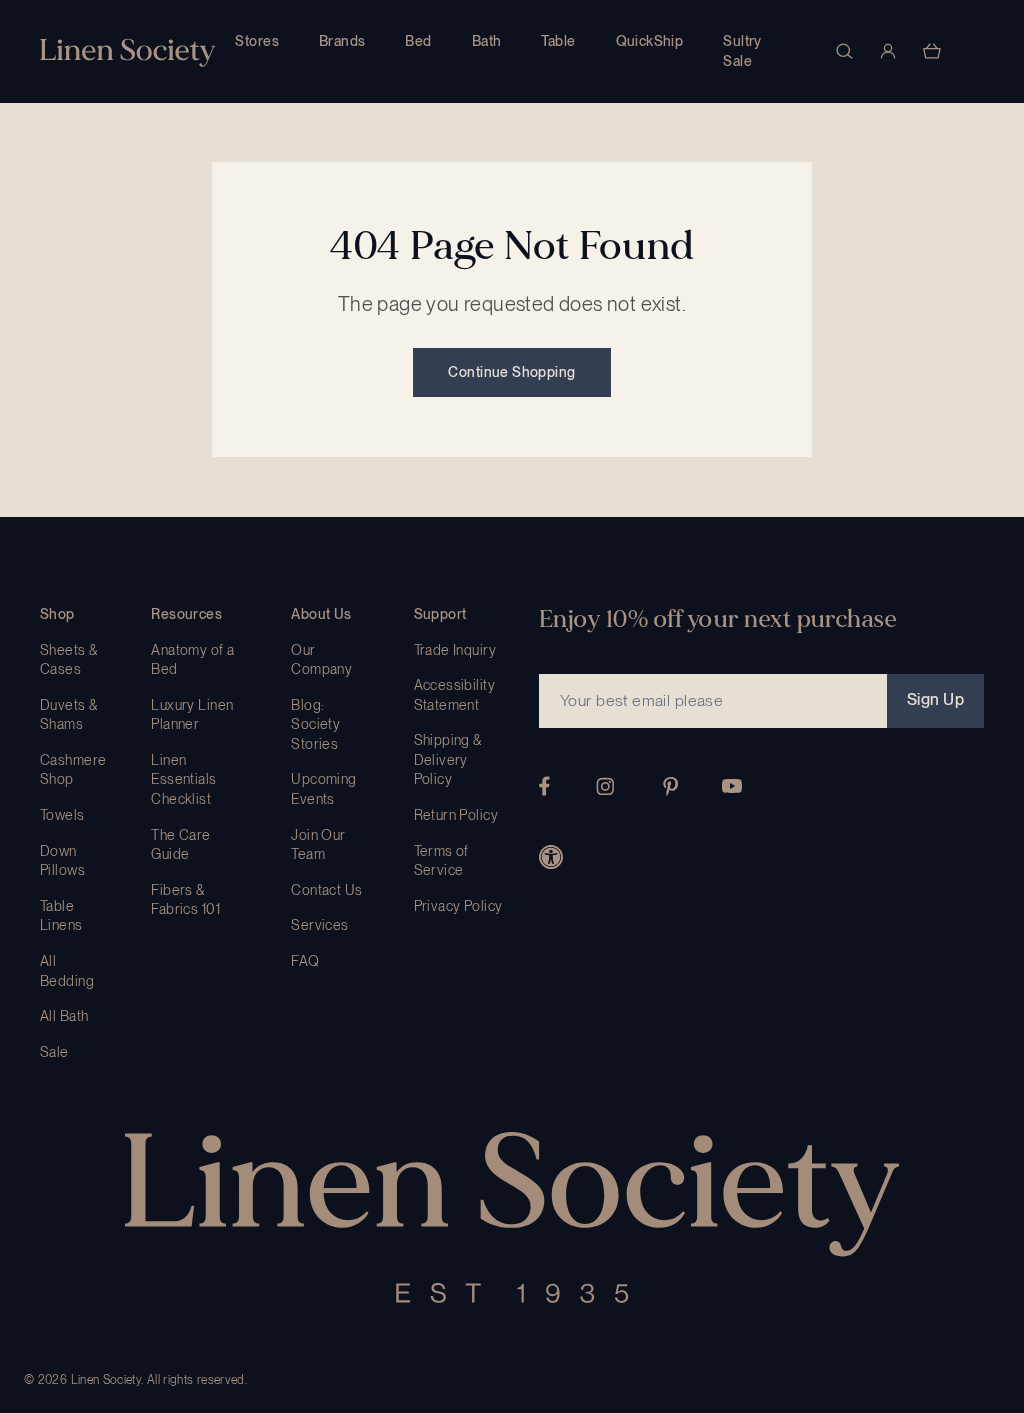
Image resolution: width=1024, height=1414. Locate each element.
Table (558, 41)
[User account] (888, 51)
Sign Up (935, 699)
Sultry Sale (742, 51)
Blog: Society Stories (315, 724)
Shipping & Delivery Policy (448, 759)
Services (319, 925)
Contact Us (326, 890)
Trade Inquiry (455, 650)
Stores (257, 41)
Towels (62, 815)
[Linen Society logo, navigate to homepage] (127, 52)
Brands (342, 41)
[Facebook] (544, 786)
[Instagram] (605, 786)
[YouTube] (732, 786)
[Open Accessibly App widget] (551, 857)
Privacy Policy (458, 906)
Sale (54, 1052)
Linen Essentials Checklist (183, 779)
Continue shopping (511, 372)
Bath (487, 41)
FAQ (305, 961)
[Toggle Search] (844, 51)
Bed (418, 41)
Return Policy (456, 815)
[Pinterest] (671, 786)
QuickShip (650, 41)
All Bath (64, 1016)
